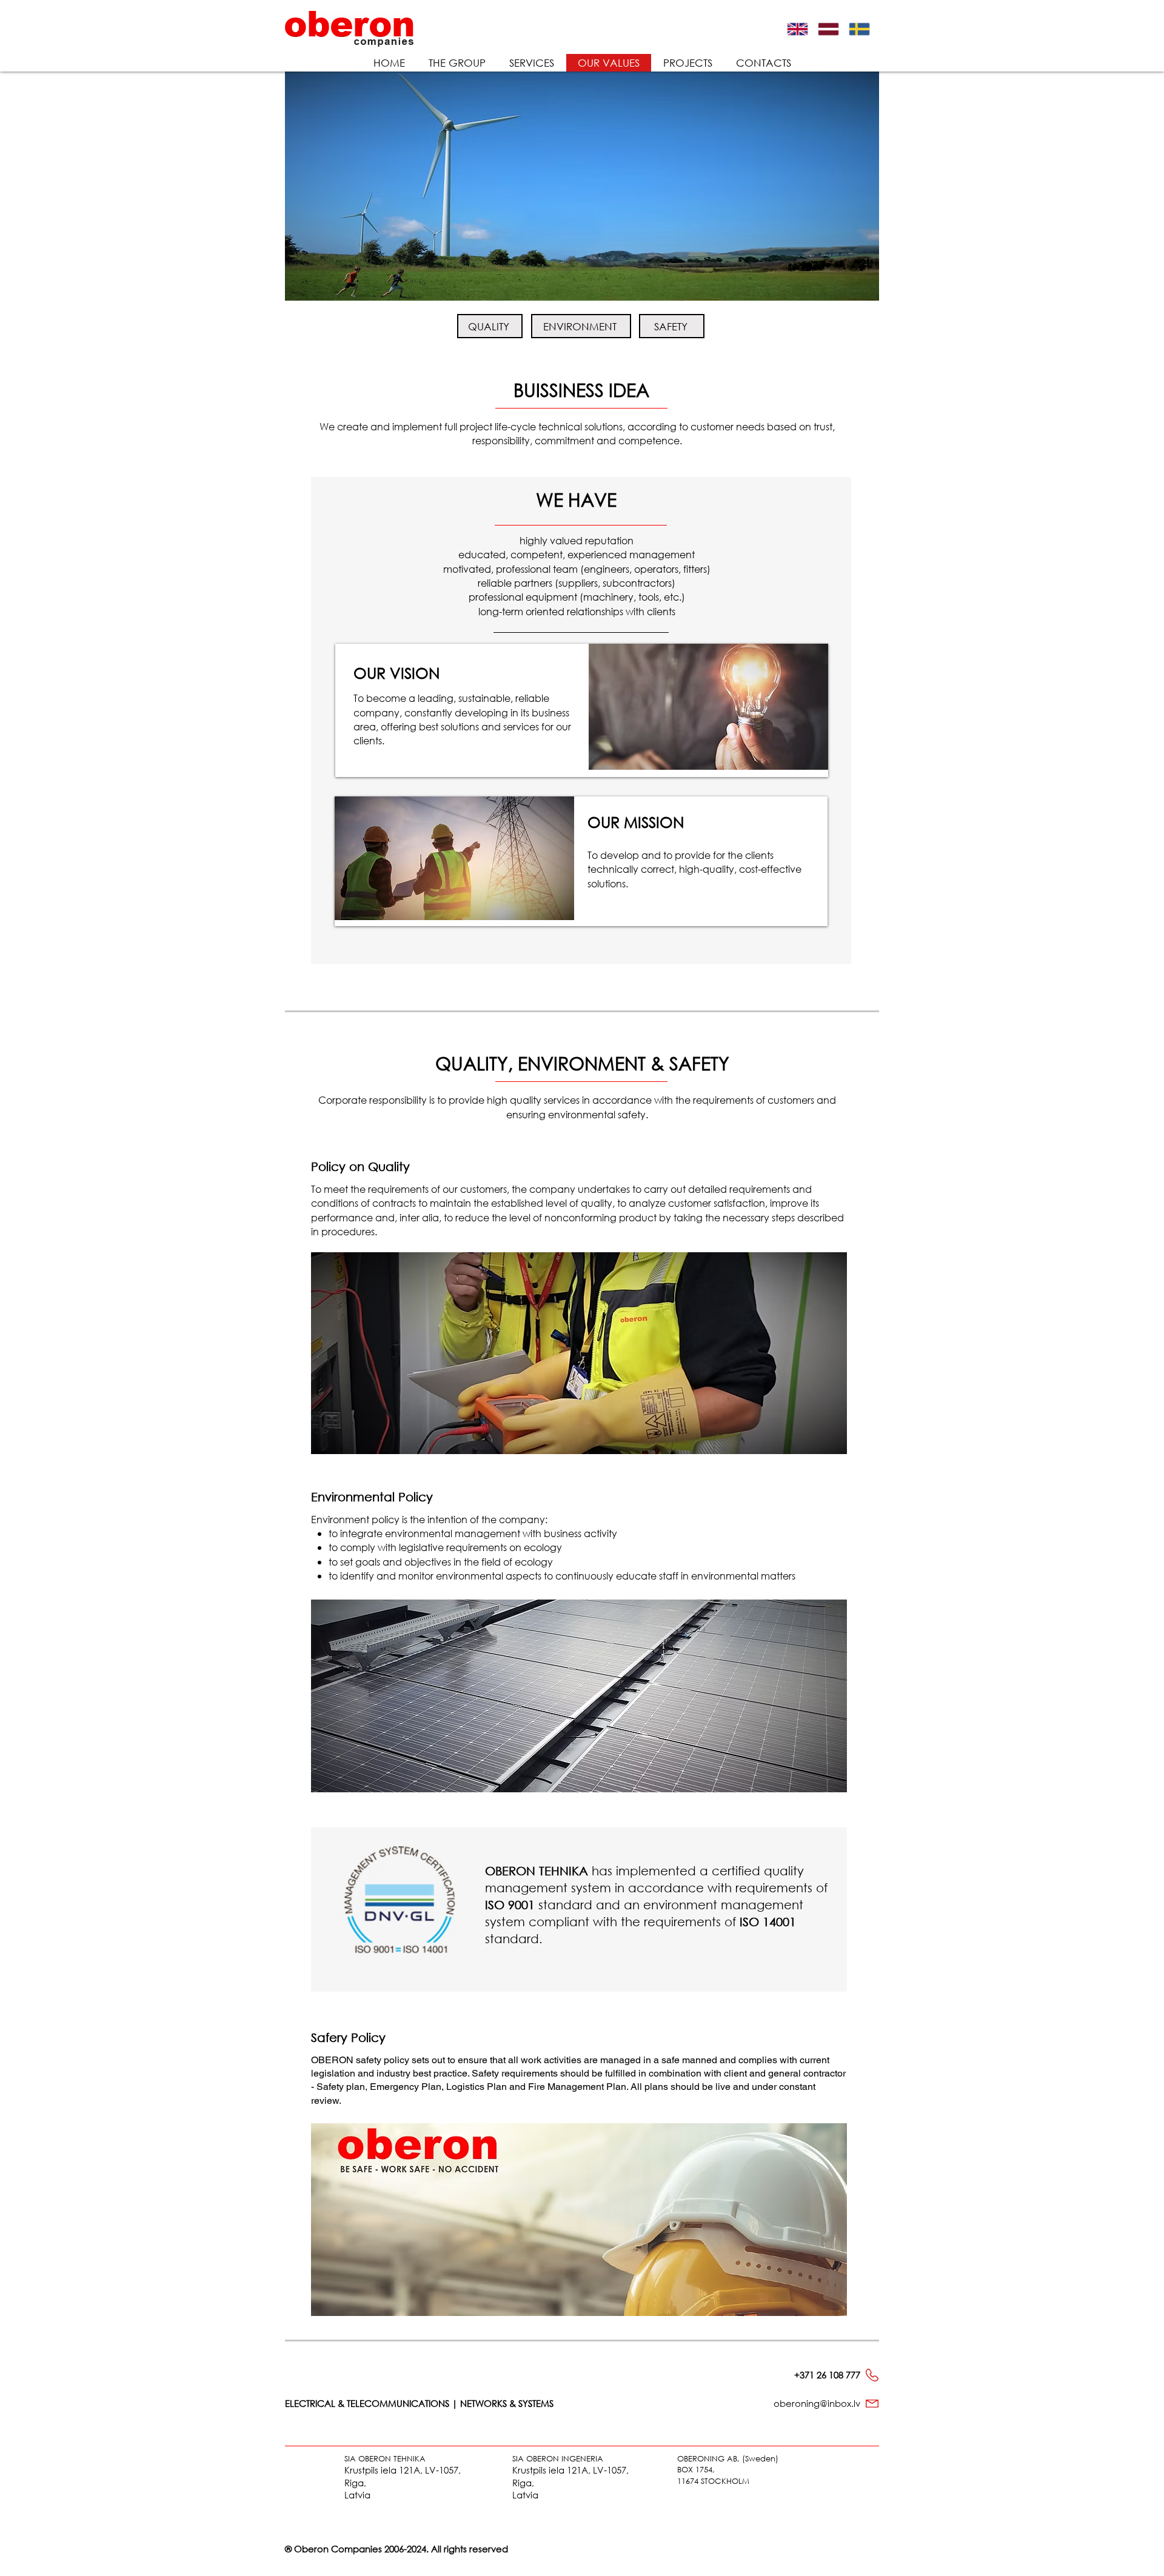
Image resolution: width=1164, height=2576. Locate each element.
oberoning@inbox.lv (817, 2403)
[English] (801, 29)
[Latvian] (832, 29)
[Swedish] (863, 29)
